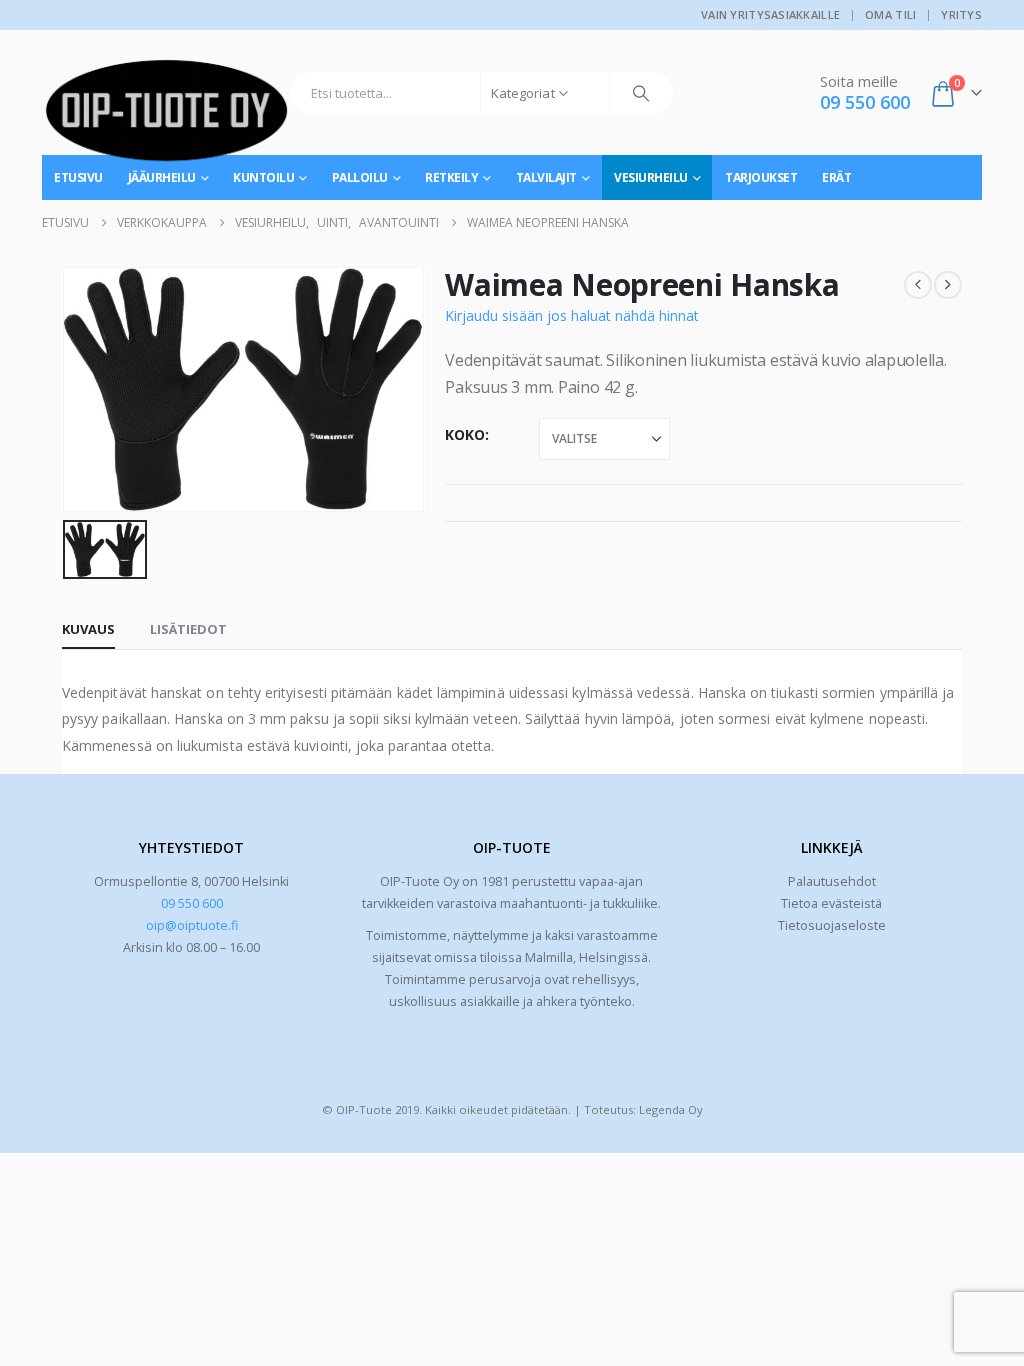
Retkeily (451, 177)
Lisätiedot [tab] (188, 629)
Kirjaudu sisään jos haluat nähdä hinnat (572, 315)
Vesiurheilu (651, 177)
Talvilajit (546, 177)
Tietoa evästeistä (831, 903)
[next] (948, 285)
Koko (465, 434)
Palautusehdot (832, 881)
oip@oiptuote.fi (192, 925)
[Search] (641, 93)
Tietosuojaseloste (832, 925)
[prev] (918, 285)
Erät (836, 177)
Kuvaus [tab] (88, 629)
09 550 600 (192, 903)
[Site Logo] (167, 118)
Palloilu (360, 177)
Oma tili (890, 14)
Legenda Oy (671, 1109)
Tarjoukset (761, 177)
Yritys (961, 14)
